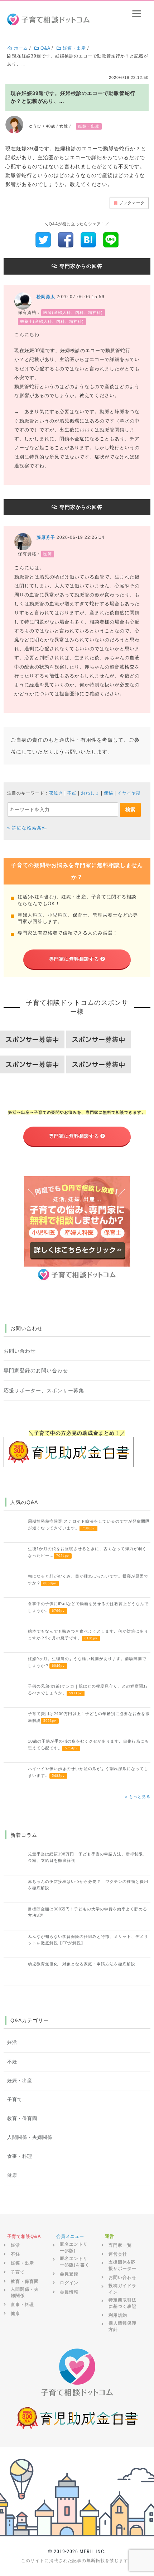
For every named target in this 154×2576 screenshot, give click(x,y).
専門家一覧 (120, 2245)
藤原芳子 (46, 537)
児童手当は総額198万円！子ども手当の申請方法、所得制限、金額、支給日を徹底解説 (88, 1857)
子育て (15, 2100)
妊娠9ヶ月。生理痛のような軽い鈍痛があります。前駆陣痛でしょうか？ (87, 1662)
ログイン (69, 2283)
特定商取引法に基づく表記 (122, 2303)
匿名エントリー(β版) (74, 2247)
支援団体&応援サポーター (122, 2265)
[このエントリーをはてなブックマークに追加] (88, 240)
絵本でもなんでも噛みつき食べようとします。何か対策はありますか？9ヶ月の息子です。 (88, 1634)
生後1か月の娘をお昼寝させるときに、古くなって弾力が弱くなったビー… (87, 1552)
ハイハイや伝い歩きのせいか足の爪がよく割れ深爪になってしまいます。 (88, 1772)
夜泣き (56, 793)
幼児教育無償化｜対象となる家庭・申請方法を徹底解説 (82, 1964)
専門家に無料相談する (74, 959)
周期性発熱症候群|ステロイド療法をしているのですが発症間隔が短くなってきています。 (89, 1524)
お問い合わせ (20, 1351)
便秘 (109, 793)
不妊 (72, 793)
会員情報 (69, 2292)
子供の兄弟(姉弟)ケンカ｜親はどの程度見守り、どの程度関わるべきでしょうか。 (88, 1689)
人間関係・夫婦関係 (30, 2138)
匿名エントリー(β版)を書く (75, 2262)
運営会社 (118, 2254)
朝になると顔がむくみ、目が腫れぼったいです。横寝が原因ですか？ (88, 1579)
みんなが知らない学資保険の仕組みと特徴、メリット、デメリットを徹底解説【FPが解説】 (88, 1940)
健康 (12, 2175)
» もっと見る (138, 1796)
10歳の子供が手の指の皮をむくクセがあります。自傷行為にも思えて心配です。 (88, 1744)
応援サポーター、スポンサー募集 (44, 1390)
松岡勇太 (46, 297)
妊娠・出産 (20, 2081)
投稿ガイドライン (122, 2289)
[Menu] (137, 13)
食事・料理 (20, 2156)
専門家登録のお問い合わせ (36, 1370)
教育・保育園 (22, 2119)
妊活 (12, 2043)
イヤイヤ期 (129, 793)
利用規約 (118, 2315)
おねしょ (90, 793)
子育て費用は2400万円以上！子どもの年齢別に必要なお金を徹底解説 (89, 1717)
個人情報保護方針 (122, 2326)
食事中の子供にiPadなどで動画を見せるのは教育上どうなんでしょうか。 (88, 1607)
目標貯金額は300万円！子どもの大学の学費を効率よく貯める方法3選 (88, 1912)
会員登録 (69, 2274)
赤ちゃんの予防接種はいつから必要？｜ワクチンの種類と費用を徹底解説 (88, 1885)
